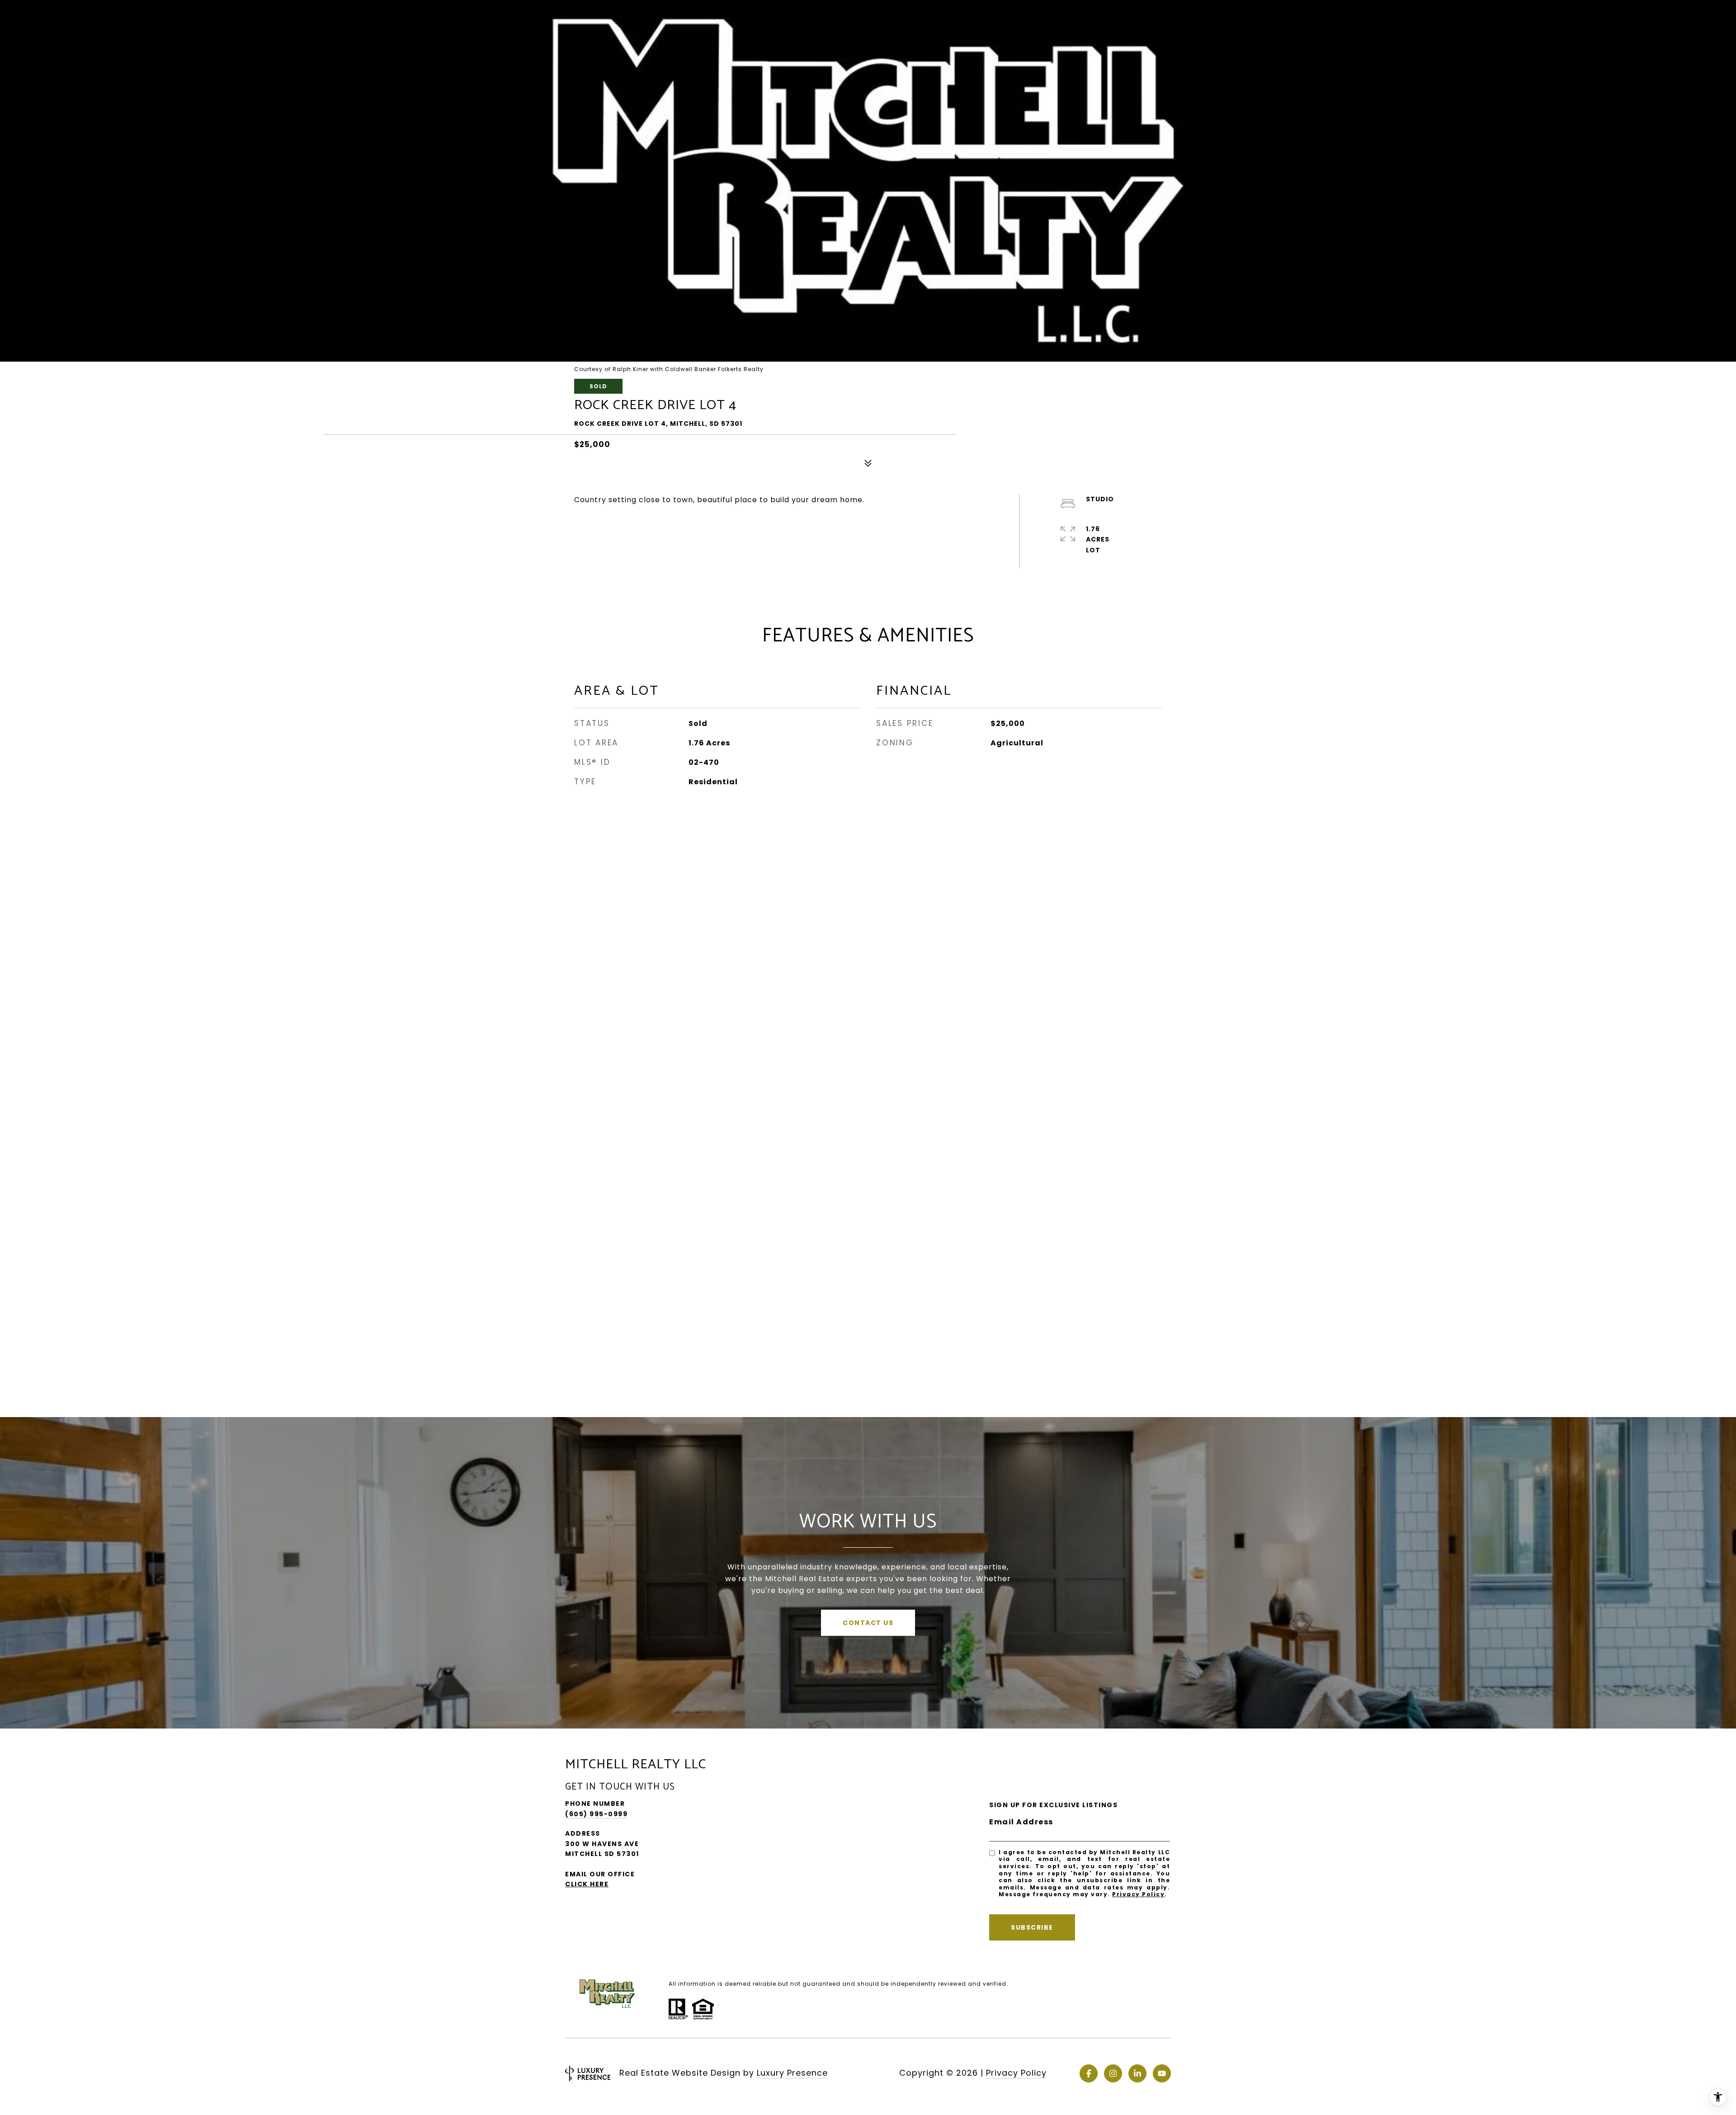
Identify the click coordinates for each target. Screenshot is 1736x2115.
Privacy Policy (1138, 1894)
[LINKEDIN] (1137, 2073)
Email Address (1021, 1822)
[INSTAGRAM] (1113, 2073)
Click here (587, 1884)
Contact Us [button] (868, 1623)
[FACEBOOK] (1089, 2073)
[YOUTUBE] (1162, 2073)
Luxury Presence (792, 2073)
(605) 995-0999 (596, 1814)
